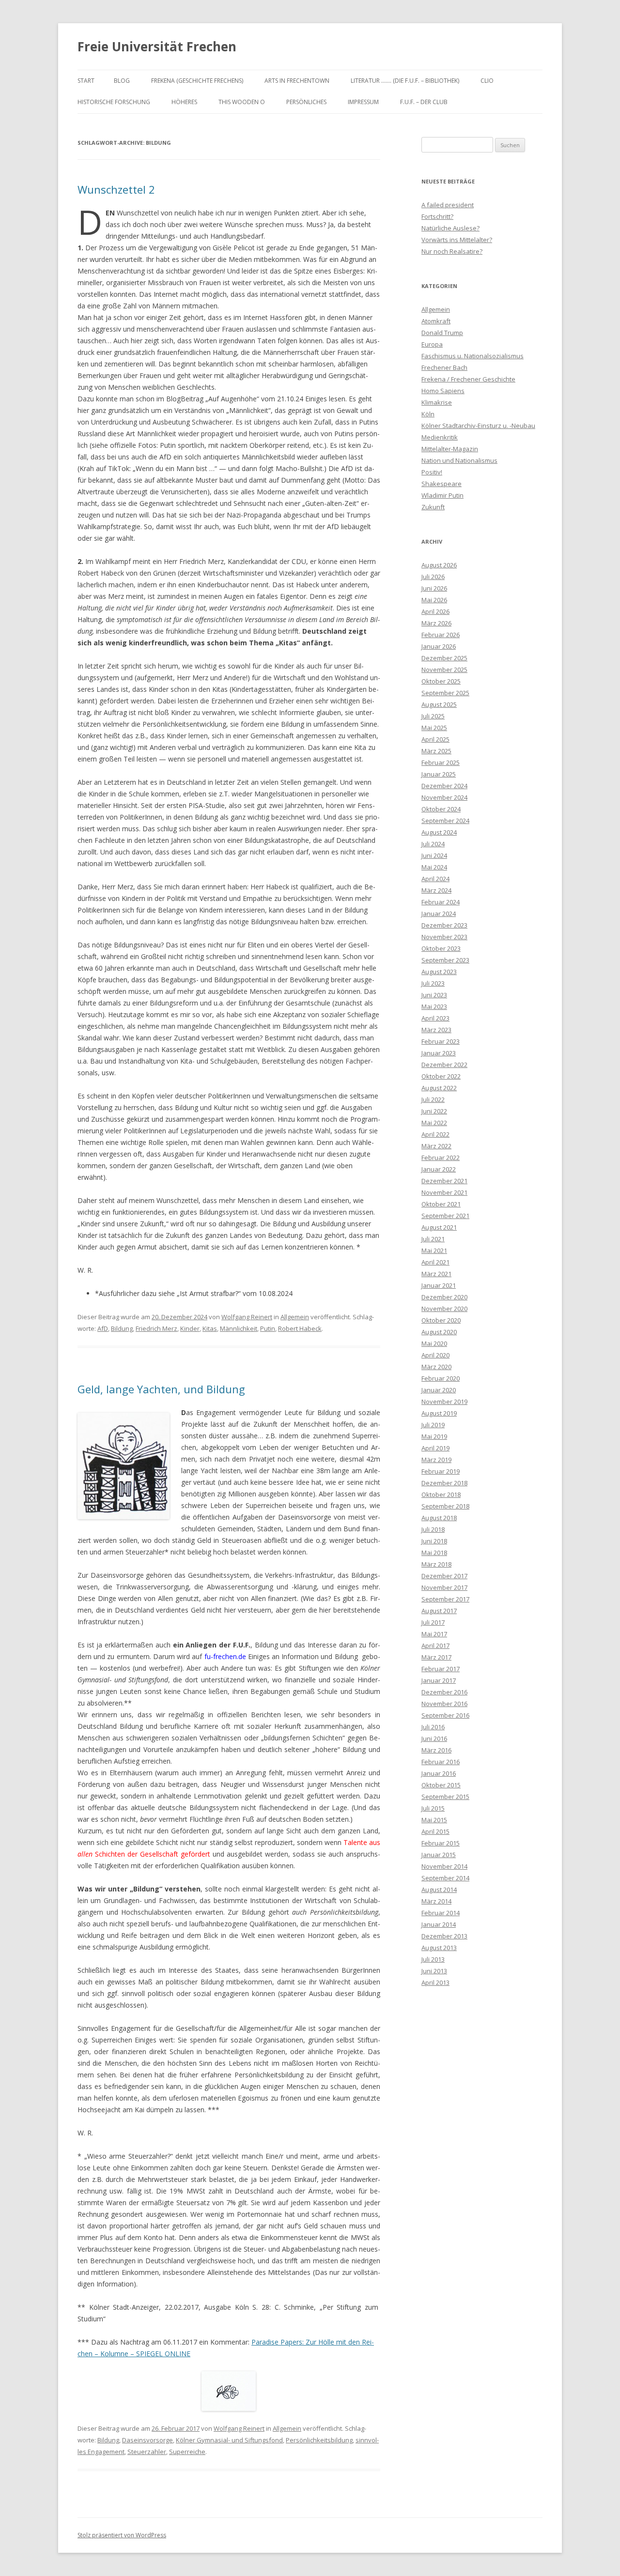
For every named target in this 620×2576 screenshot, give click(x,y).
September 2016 (445, 1715)
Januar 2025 (439, 774)
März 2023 (436, 1030)
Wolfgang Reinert (247, 1317)
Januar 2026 (439, 646)
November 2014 (444, 1866)
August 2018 (439, 1518)
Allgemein (295, 1317)
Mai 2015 (434, 1820)
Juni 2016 (434, 1738)
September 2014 (445, 1878)
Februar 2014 (441, 1913)
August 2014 (439, 1890)
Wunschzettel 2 (116, 189)
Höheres (184, 102)
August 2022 (439, 1088)
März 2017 (436, 1657)
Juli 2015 (433, 1808)
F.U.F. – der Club (424, 102)
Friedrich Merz (156, 1328)
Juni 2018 (434, 1541)
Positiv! (432, 472)
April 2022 (435, 1134)
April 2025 (435, 739)
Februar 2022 (441, 1158)
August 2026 (439, 565)
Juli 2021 (433, 1239)
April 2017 (435, 1646)
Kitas (210, 1328)
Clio (487, 81)
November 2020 (444, 1309)
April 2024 (435, 879)
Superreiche (187, 2452)
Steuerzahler (147, 2452)
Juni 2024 (434, 855)
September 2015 (445, 1797)
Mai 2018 (434, 1553)
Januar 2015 (439, 1855)
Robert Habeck (300, 1328)
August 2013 (439, 1948)
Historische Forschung (114, 102)
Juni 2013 (434, 1971)
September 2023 (445, 960)
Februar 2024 (441, 902)
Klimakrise (437, 402)
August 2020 (439, 1332)
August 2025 (439, 704)
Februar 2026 (441, 635)
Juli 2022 (433, 1099)
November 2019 (444, 1402)
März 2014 (436, 1901)
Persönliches (306, 102)
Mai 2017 (434, 1634)
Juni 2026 (434, 588)
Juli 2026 (433, 577)
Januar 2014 (439, 1924)
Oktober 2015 (441, 1785)
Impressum (363, 102)
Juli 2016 (433, 1727)
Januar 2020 (439, 1390)
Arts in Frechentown (297, 81)
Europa (432, 344)
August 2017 (439, 1611)
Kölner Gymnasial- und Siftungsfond (229, 2440)
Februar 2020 (441, 1378)
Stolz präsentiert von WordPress (122, 2535)
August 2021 (439, 1227)
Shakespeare (442, 484)
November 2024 (444, 797)
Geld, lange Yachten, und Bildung (161, 1389)
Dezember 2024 (444, 786)
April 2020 (435, 1355)
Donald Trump (442, 333)
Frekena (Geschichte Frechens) (197, 81)
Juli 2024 (433, 844)
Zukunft (433, 507)
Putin (268, 1328)
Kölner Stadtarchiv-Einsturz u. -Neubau (478, 426)
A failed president (448, 205)
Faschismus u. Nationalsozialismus (473, 356)
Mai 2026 (434, 600)
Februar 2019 (441, 1471)
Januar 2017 (439, 1680)
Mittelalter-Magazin (450, 449)
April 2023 (435, 1018)
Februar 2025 (441, 762)
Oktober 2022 (441, 1076)
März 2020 (436, 1367)
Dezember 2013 (444, 1936)
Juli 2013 (433, 1959)
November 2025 (444, 670)
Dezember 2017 (444, 1576)
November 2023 (444, 937)
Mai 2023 (434, 1006)
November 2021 (444, 1192)
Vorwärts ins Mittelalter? (457, 240)
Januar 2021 (439, 1285)
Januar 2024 (439, 914)
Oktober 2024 (441, 809)
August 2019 (439, 1413)
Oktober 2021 (441, 1204)
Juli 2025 (433, 716)
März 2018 (436, 1564)
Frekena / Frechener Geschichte (468, 379)
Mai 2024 (434, 867)
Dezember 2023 (444, 925)
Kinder (190, 1328)
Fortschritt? (437, 216)
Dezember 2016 (444, 1692)
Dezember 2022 (444, 1065)
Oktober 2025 (441, 681)
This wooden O (242, 102)
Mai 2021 (434, 1250)
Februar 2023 (441, 1041)
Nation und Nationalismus (459, 460)
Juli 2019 (433, 1425)
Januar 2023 (439, 1053)
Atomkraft (436, 321)
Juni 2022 (434, 1111)
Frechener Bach (444, 367)
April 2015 (435, 1831)
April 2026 (435, 611)
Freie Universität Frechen (157, 46)
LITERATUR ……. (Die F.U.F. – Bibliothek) (405, 81)
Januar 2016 (439, 1773)
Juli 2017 (433, 1622)
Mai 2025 (434, 728)
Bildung (122, 1328)
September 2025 (445, 693)
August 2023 (439, 972)
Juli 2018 (433, 1529)
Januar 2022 (439, 1169)
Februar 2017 (441, 1669)
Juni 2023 (434, 995)
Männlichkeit (239, 1328)
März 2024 (436, 890)
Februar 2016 (441, 1762)
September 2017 (445, 1599)
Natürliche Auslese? (450, 228)
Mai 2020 (434, 1343)
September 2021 (445, 1216)
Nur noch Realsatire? (452, 251)
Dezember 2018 (444, 1483)
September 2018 (445, 1506)
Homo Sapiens (443, 391)
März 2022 (436, 1146)
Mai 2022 (434, 1123)
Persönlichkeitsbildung (319, 2440)
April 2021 (435, 1262)
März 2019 (436, 1460)
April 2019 (435, 1448)
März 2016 (436, 1750)
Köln (428, 414)
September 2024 (445, 821)
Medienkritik (440, 437)
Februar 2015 (441, 1843)
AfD (103, 1328)
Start (86, 81)
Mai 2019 (434, 1436)
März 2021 (436, 1274)
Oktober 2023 (441, 948)
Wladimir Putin (442, 495)
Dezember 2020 (444, 1297)
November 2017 (444, 1587)
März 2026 (436, 623)
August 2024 (439, 832)
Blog (122, 81)
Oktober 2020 (441, 1320)
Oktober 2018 (441, 1494)
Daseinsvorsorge (147, 2440)
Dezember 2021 (444, 1181)
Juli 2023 (433, 983)
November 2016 (444, 1704)
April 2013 (435, 1982)
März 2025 (436, 751)
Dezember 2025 (444, 658)
